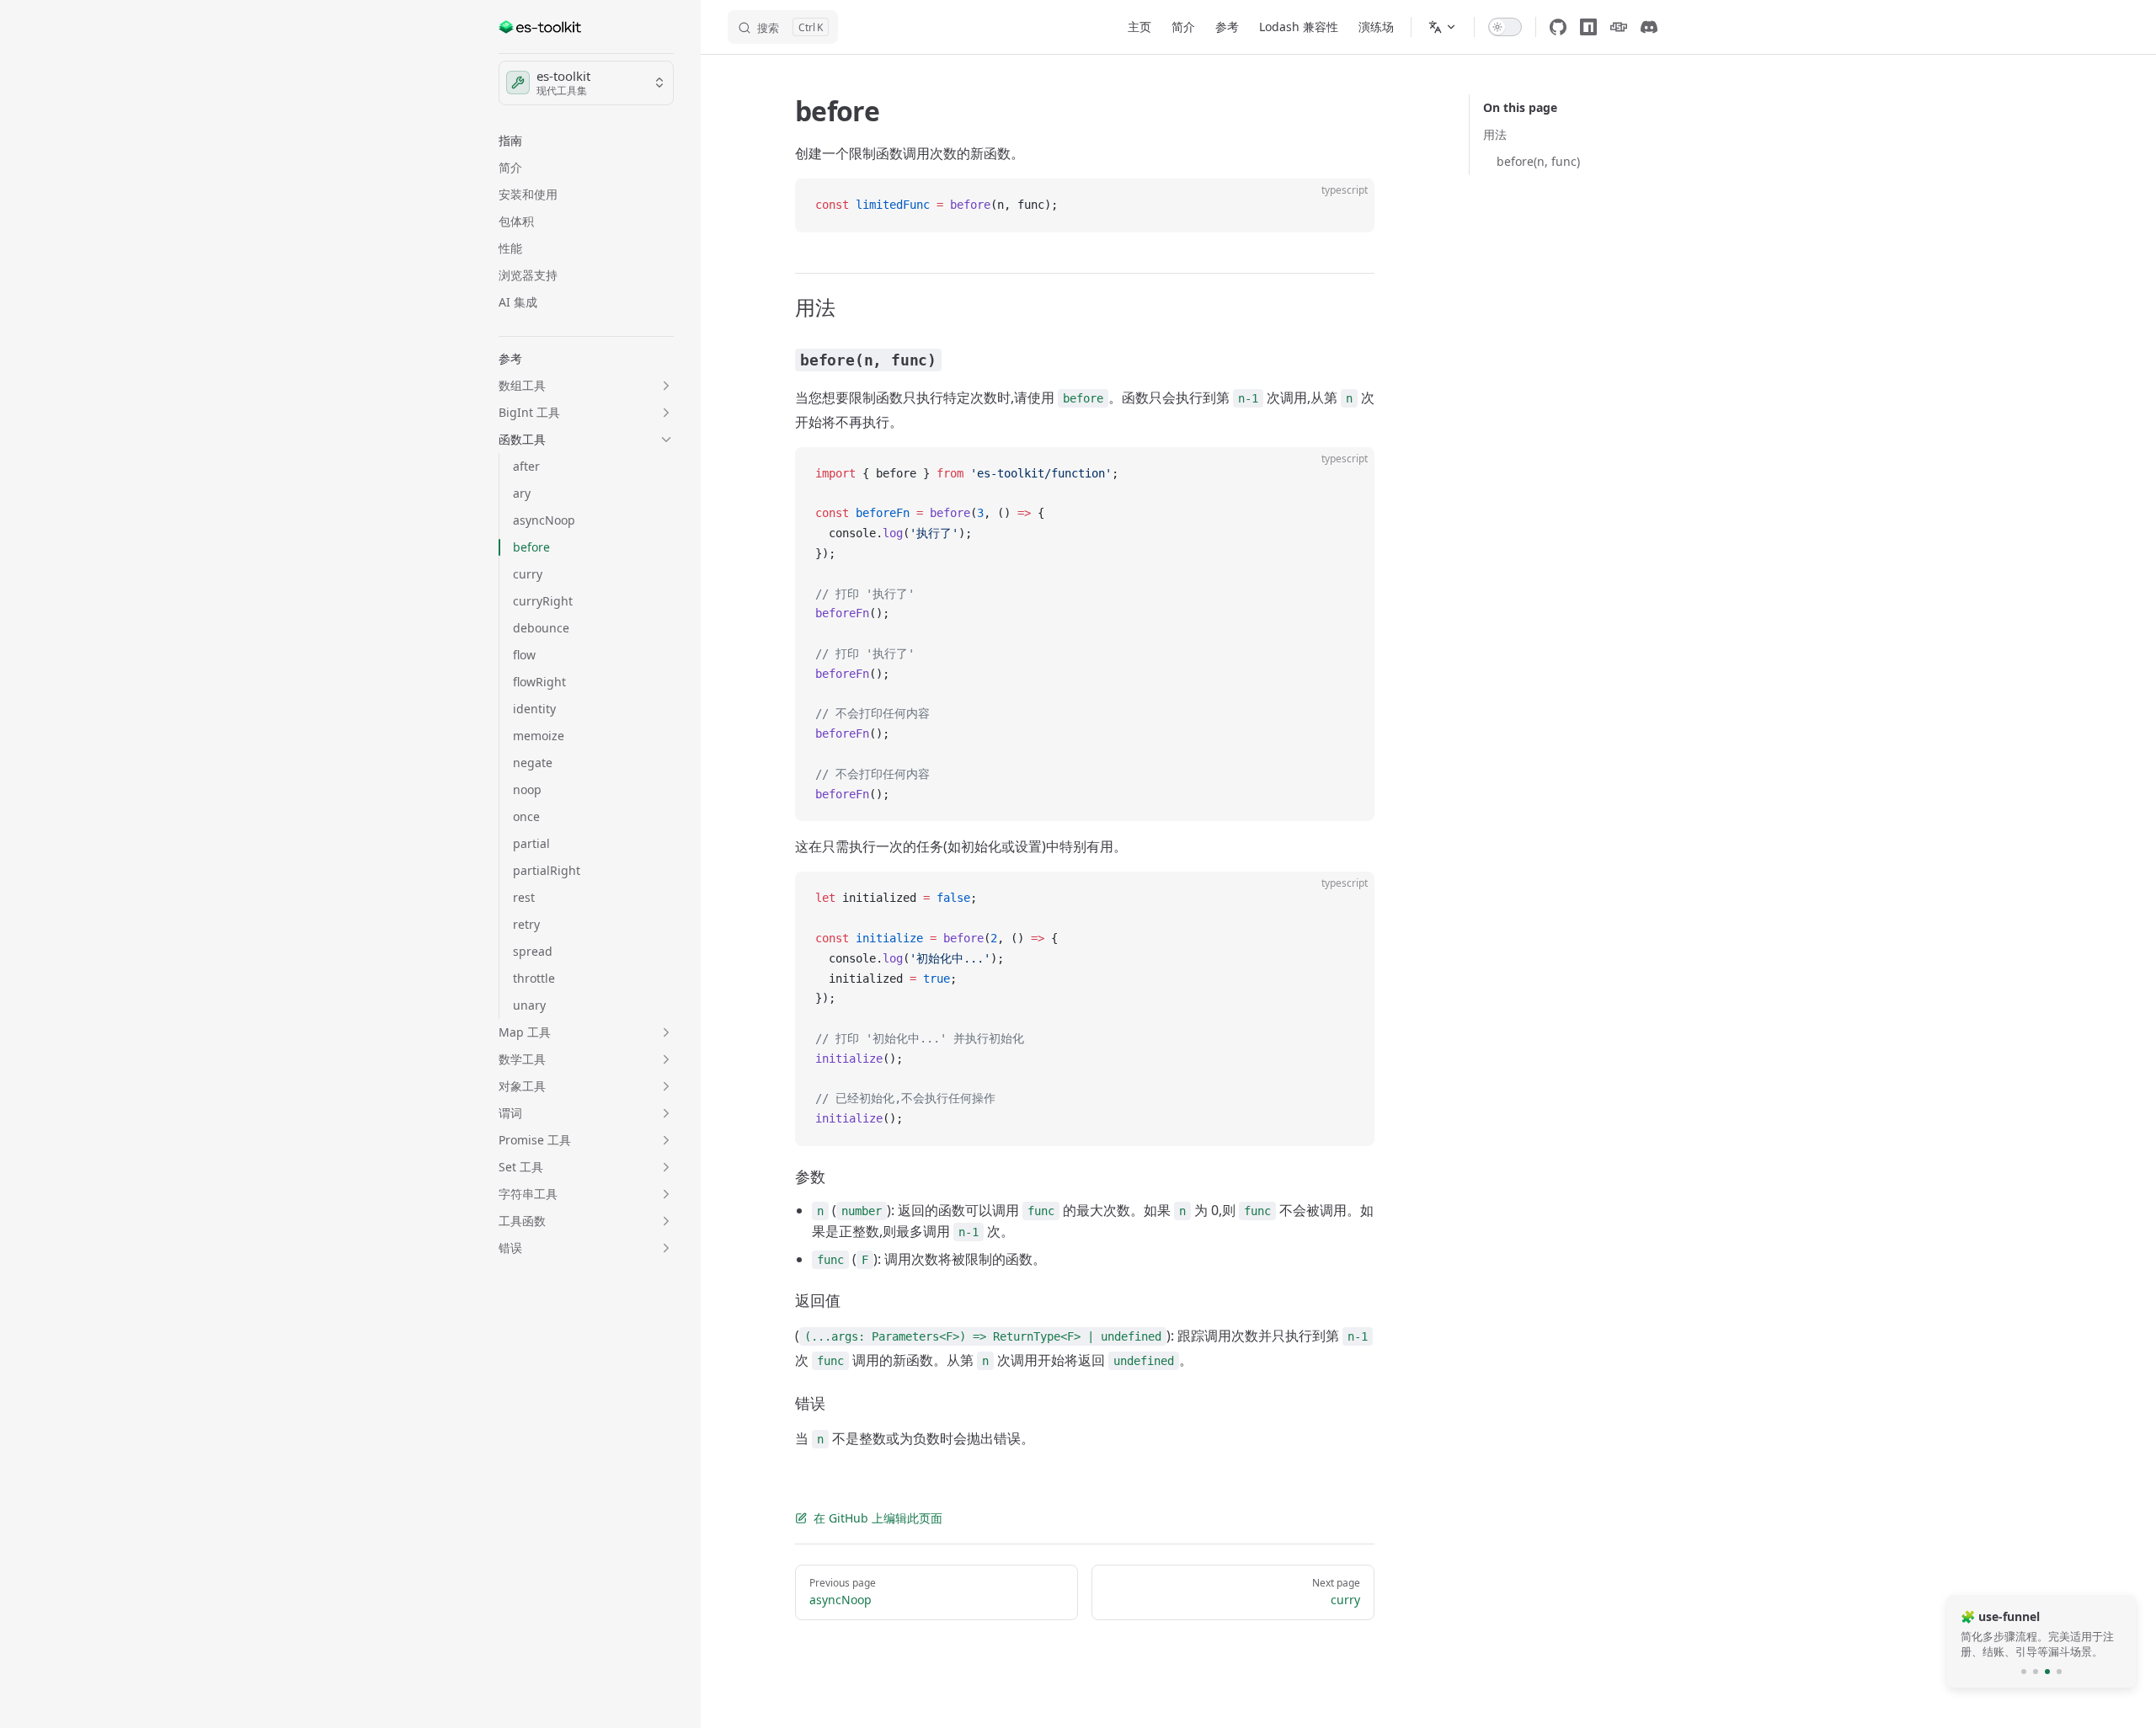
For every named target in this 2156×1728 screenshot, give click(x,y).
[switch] (1505, 27)
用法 (1495, 134)
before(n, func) (1538, 161)
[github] (1558, 27)
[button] (586, 141)
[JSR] (1619, 27)
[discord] (1649, 27)
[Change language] (1443, 27)
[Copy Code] (1347, 205)
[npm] (1588, 27)
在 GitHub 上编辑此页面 (878, 1518)
